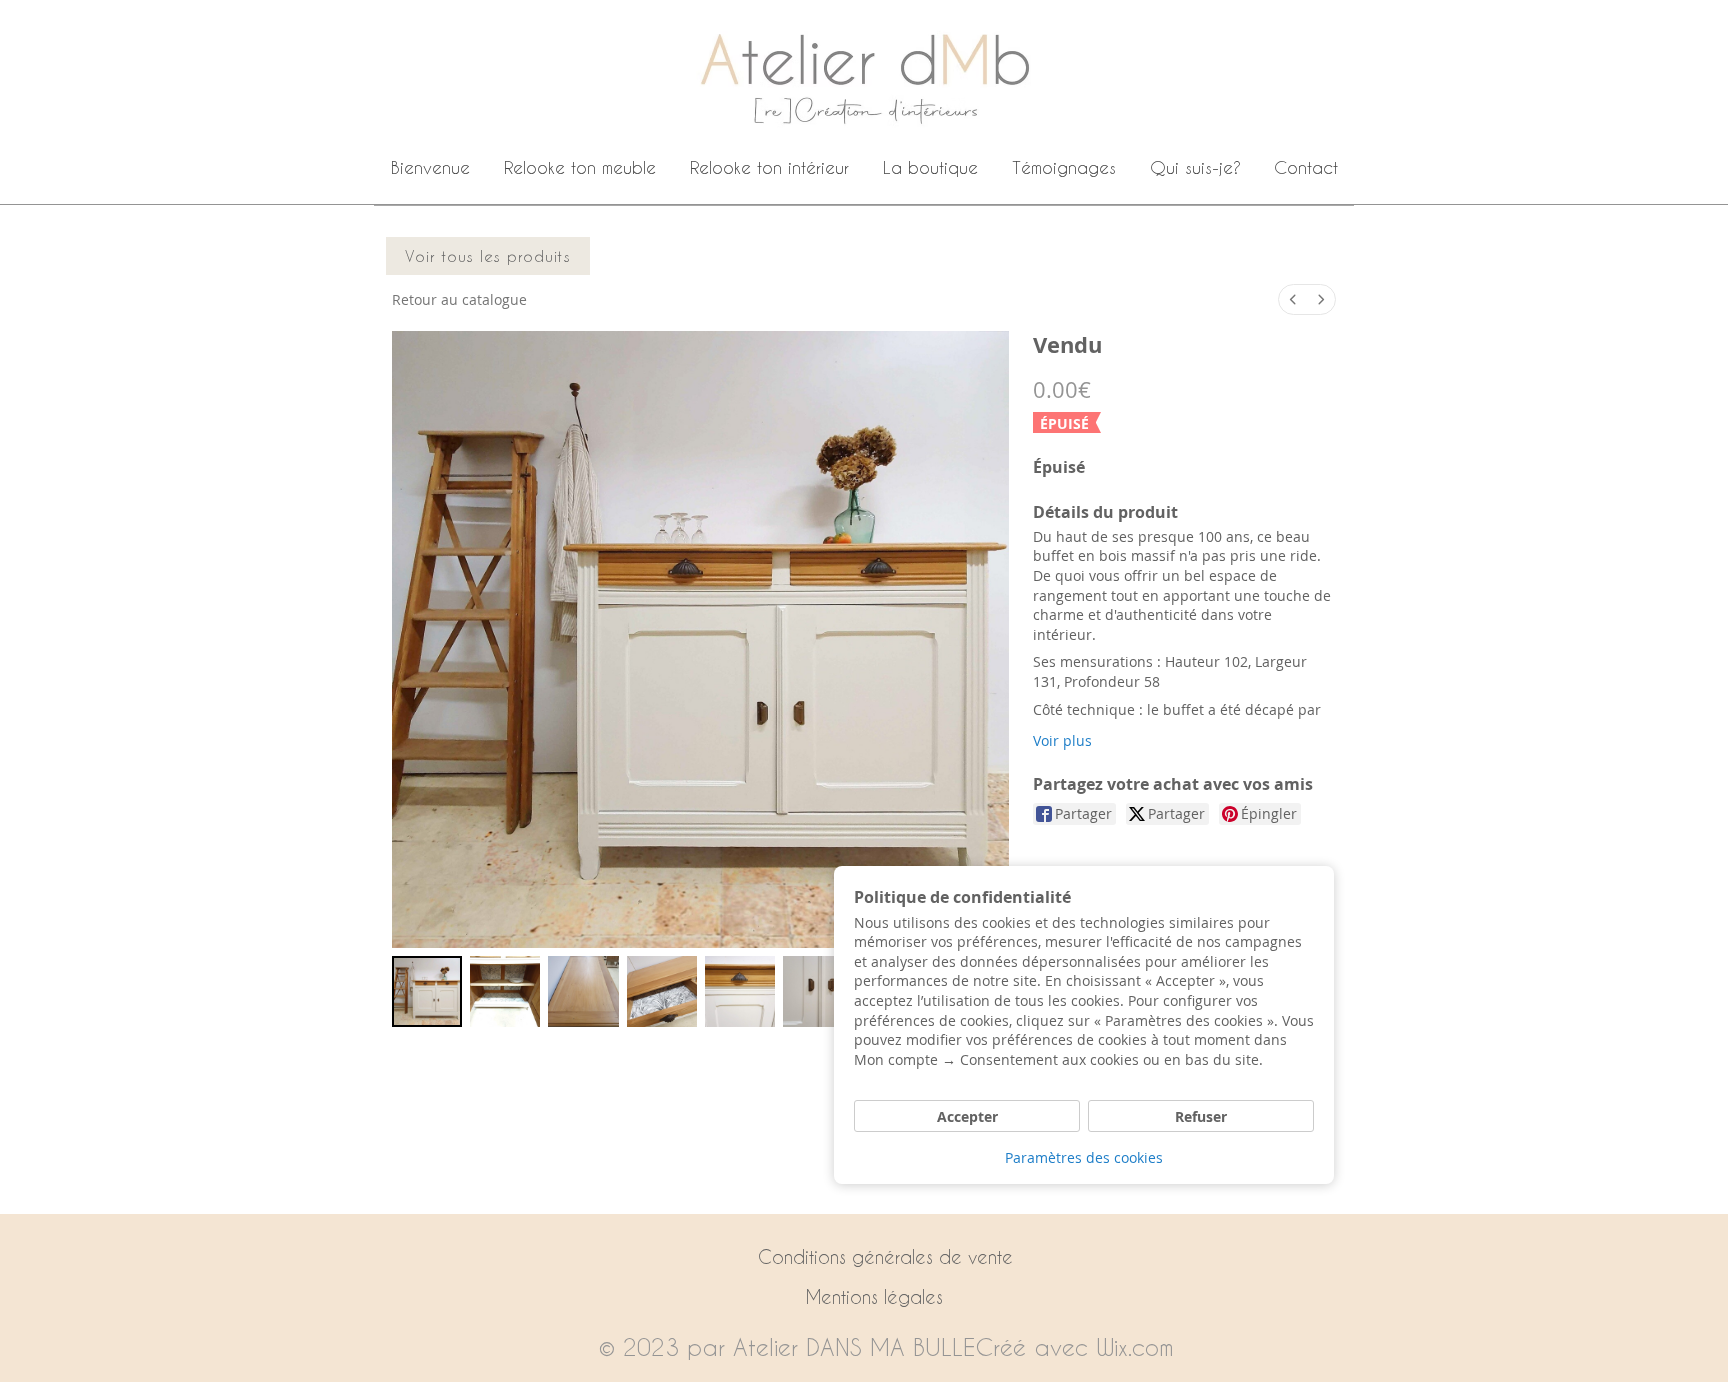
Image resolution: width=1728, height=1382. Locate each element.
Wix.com (1135, 1346)
